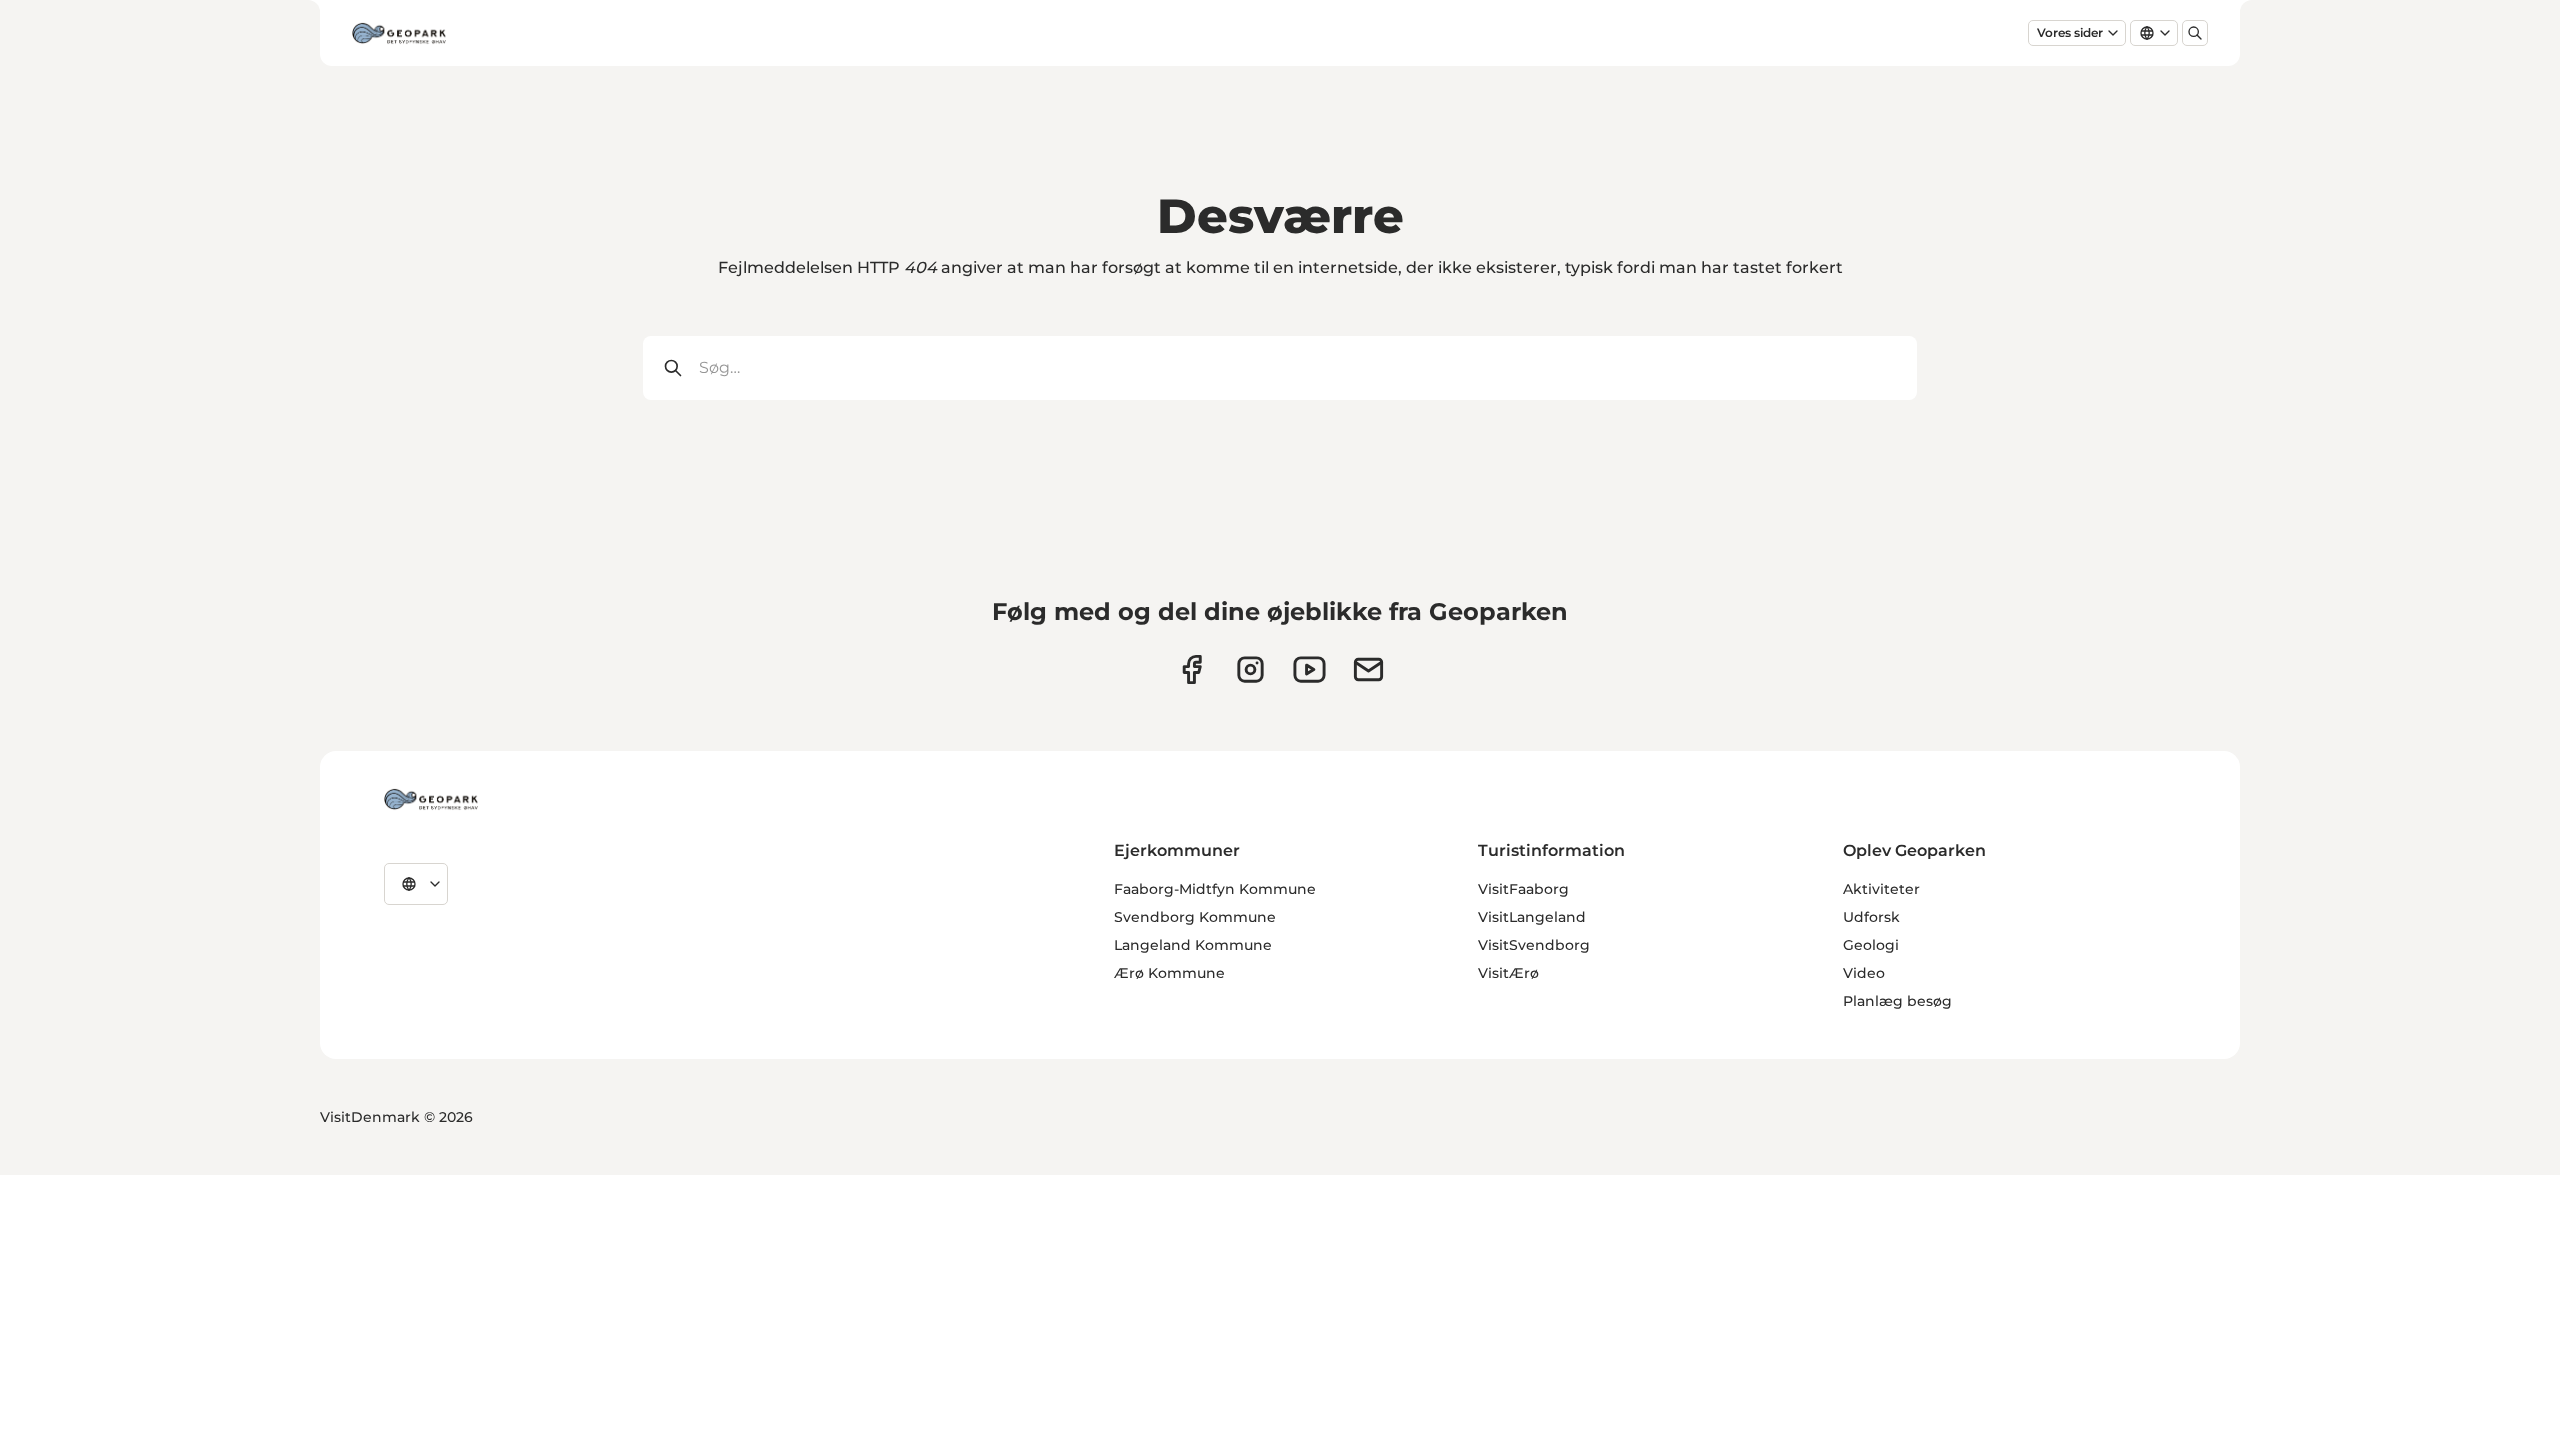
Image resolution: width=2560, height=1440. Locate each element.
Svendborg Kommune (1195, 917)
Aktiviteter (1881, 889)
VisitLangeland (1532, 917)
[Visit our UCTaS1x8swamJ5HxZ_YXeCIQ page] (1309, 669)
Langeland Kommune (1193, 945)
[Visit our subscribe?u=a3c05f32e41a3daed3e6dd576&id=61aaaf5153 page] (1368, 669)
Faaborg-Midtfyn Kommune (1215, 889)
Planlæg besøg (1897, 1001)
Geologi (1871, 945)
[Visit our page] (1250, 669)
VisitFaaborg (1523, 889)
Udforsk (1871, 917)
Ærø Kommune (1169, 973)
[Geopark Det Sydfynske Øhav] (431, 799)
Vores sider (2070, 32)
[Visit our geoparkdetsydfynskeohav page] (1191, 669)
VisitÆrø (1508, 973)
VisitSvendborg (1534, 945)
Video (1864, 973)
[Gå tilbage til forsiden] (399, 33)
